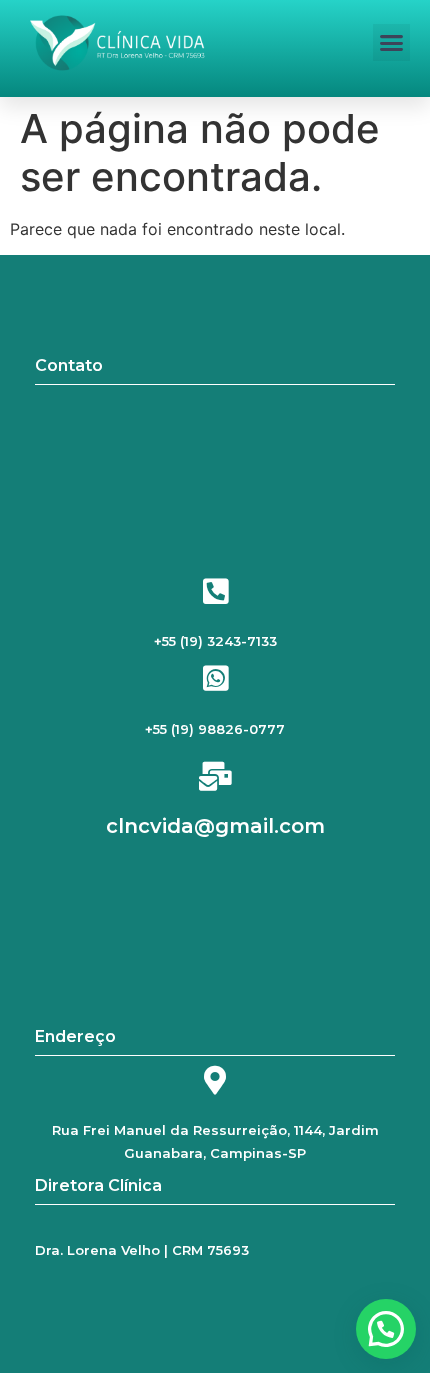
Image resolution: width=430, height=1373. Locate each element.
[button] (392, 43)
